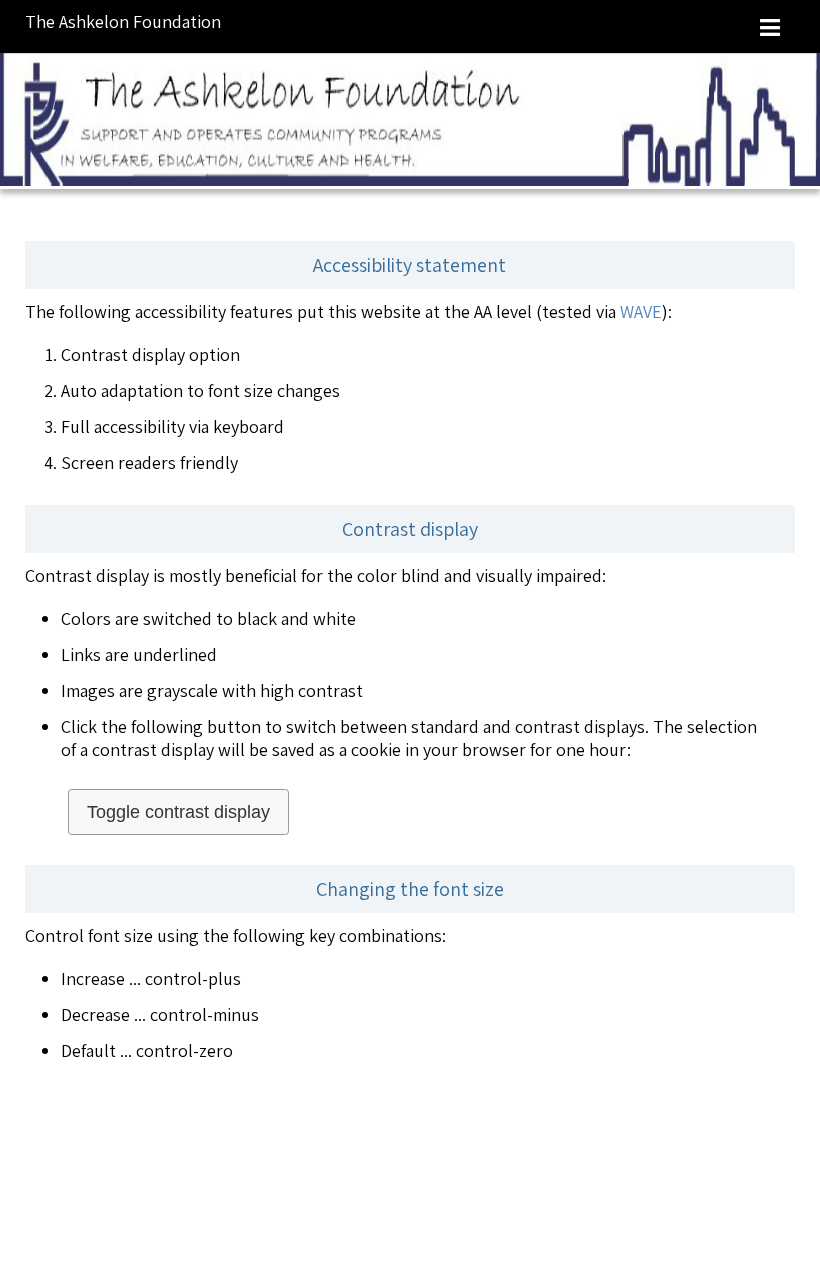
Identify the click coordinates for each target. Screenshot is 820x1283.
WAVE (641, 311)
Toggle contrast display (178, 812)
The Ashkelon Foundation (123, 21)
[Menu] (770, 26)
